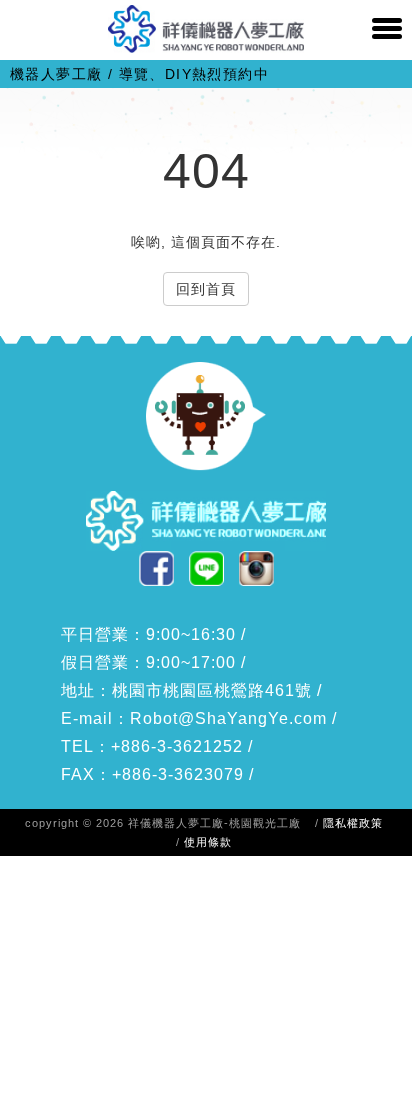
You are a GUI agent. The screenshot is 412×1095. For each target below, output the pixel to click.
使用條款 (208, 842)
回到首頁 (206, 289)
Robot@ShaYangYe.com (228, 718)
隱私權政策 (353, 823)
